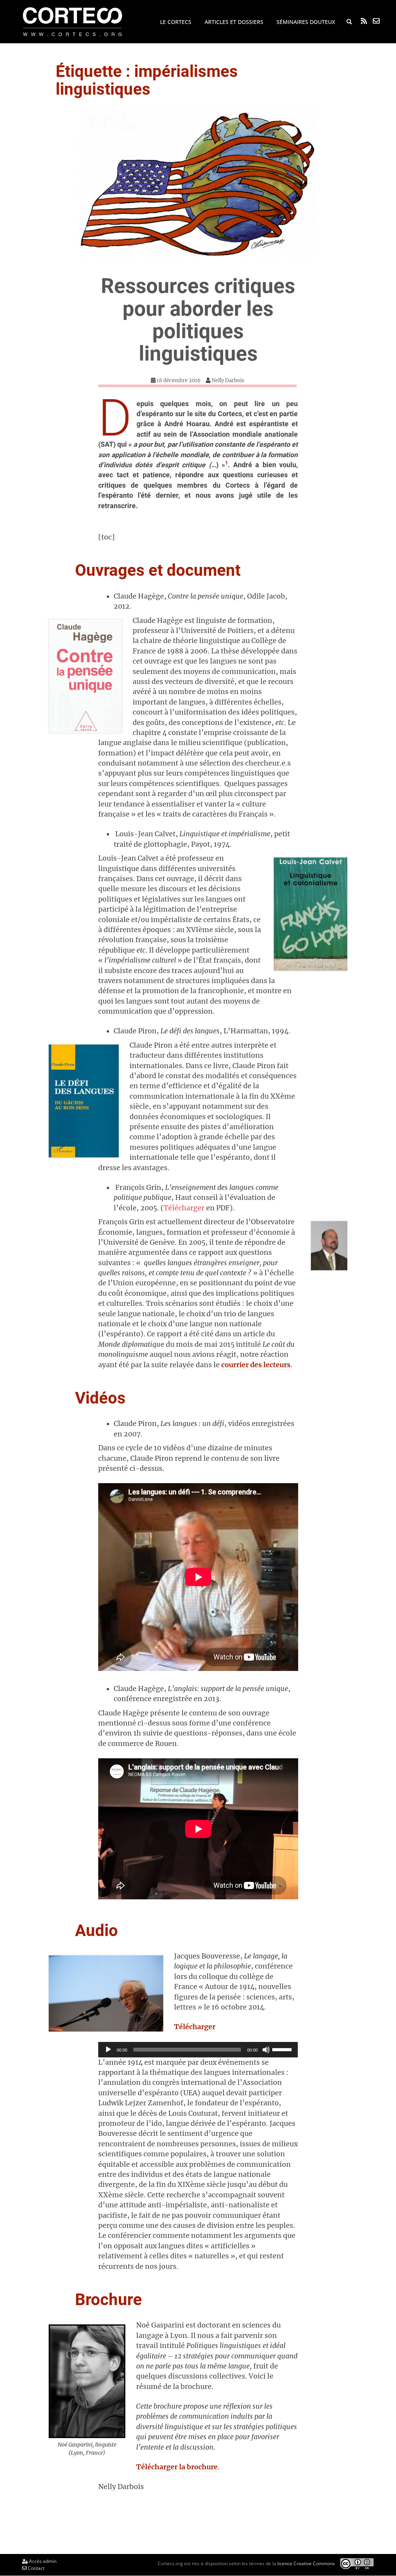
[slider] (283, 2049)
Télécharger (184, 1208)
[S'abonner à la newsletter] (376, 21)
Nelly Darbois (228, 380)
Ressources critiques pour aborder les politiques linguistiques (198, 320)
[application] (198, 2050)
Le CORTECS (176, 22)
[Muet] (266, 2050)
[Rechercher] (349, 22)
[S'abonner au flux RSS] (364, 21)
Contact (36, 2568)
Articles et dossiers (234, 22)
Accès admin (42, 2561)
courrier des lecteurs (256, 1365)
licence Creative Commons (306, 2563)
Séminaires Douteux (306, 22)
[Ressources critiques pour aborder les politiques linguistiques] (198, 184)
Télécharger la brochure (177, 2467)
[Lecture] (108, 2050)
